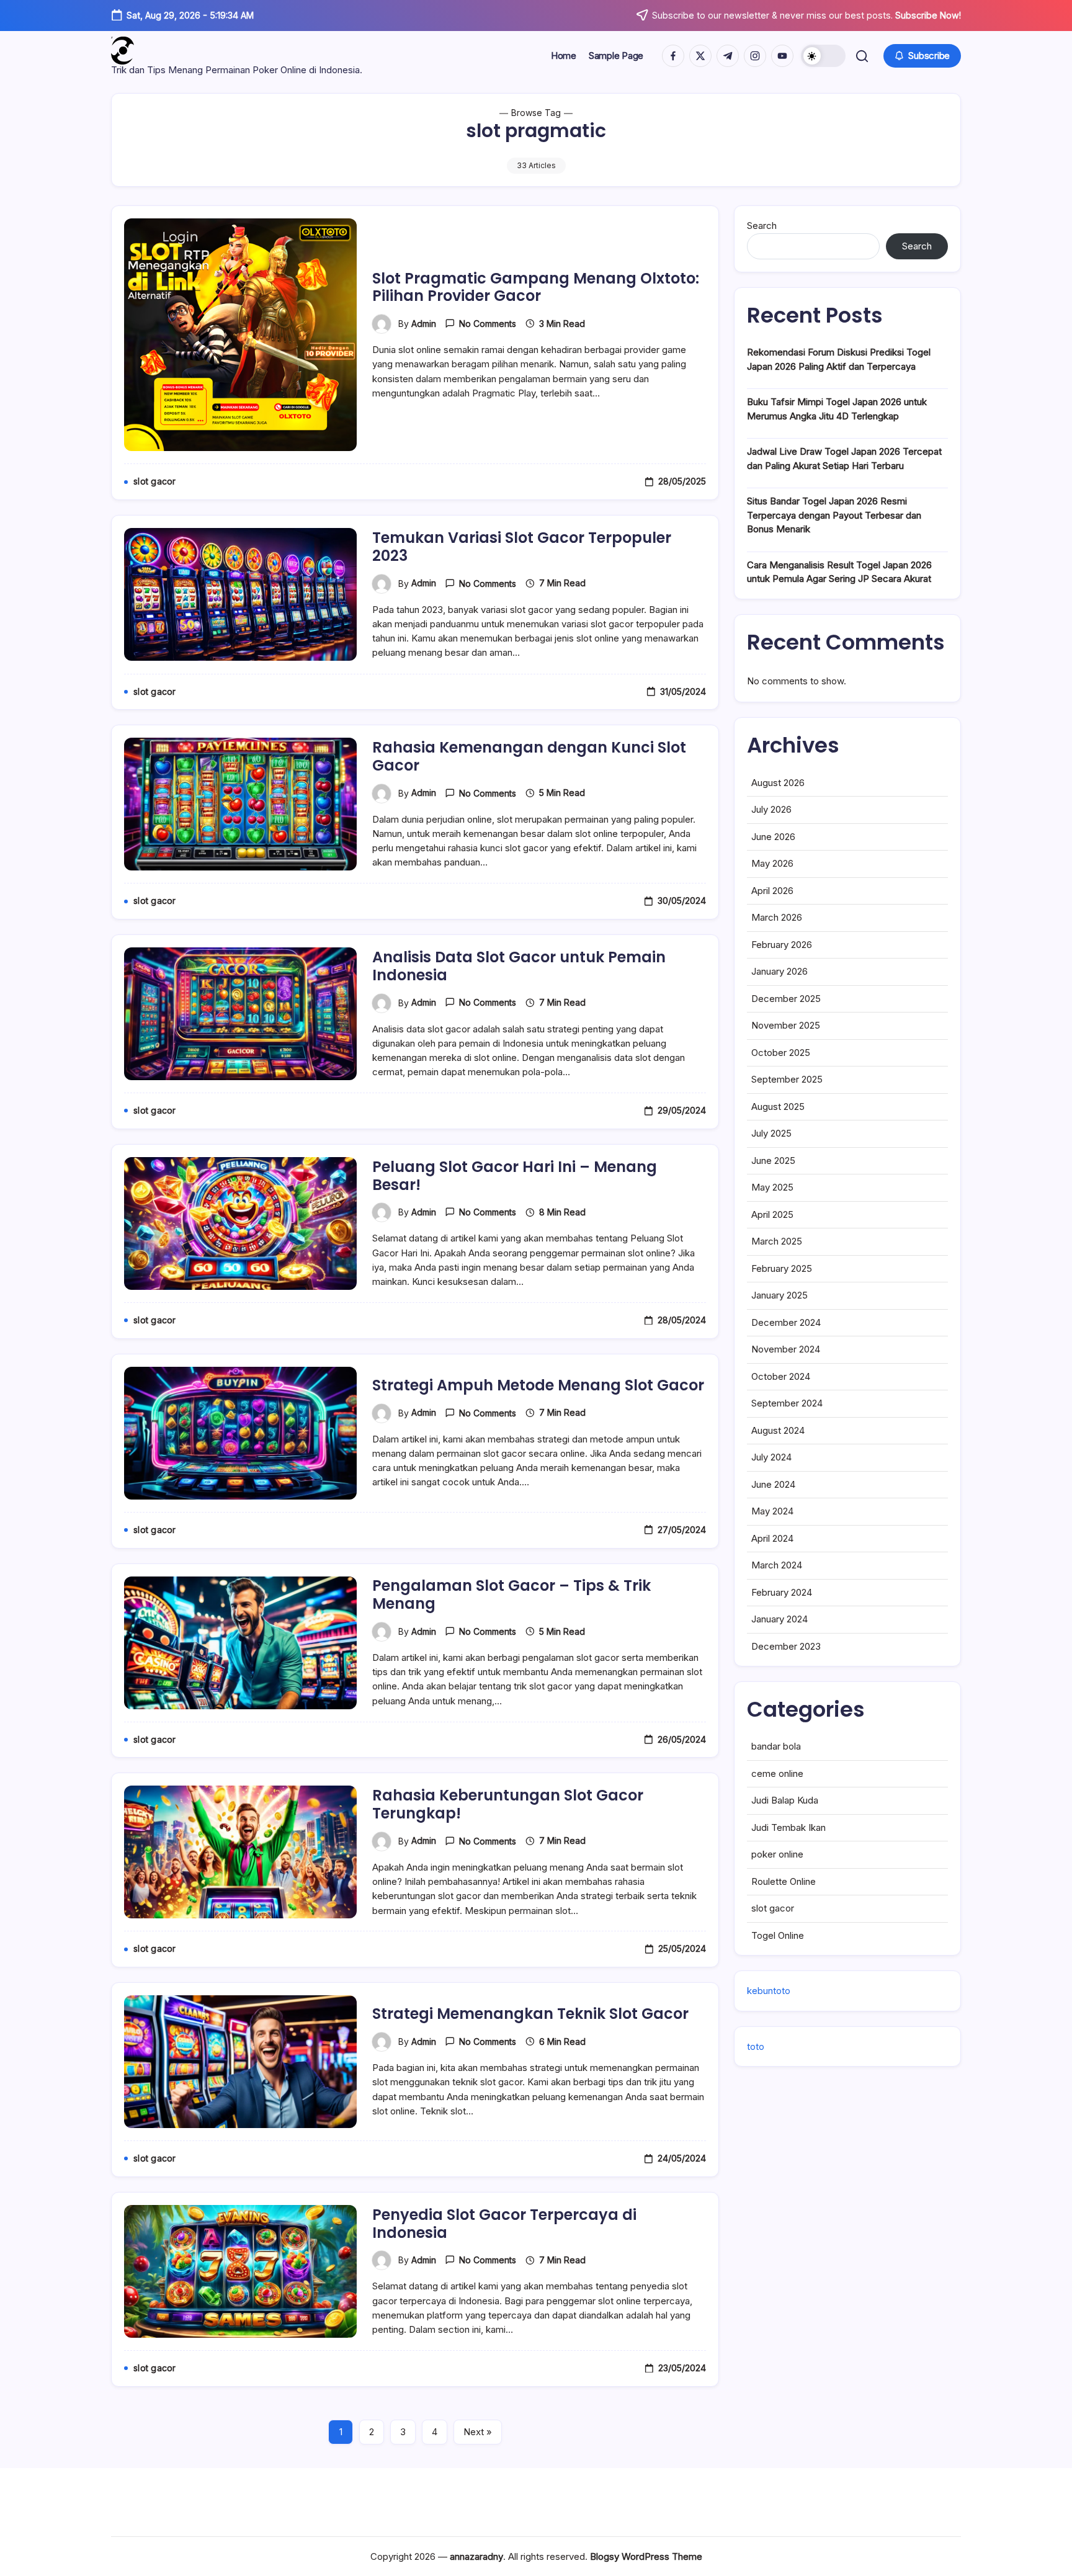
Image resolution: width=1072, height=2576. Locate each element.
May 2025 (772, 1187)
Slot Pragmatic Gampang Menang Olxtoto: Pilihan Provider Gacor (536, 287)
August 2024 (778, 1430)
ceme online (777, 1773)
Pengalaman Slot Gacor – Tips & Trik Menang (511, 1594)
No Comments (488, 324)
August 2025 (778, 1107)
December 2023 (786, 1646)
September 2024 (787, 1403)
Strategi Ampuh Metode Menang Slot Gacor (538, 1385)
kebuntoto (769, 1991)
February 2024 (782, 1592)
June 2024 (773, 1484)
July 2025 (771, 1133)
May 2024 (772, 1511)
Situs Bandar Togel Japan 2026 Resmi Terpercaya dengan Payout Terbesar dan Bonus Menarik (834, 515)
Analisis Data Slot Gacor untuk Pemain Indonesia (519, 966)
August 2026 (778, 783)
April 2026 (772, 891)
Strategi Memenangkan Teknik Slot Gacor (530, 2014)
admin (424, 324)
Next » (478, 2432)
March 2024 (777, 1565)
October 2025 (781, 1053)
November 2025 (786, 1025)
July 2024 (771, 1457)
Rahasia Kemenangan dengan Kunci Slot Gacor (529, 756)
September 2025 (787, 1079)
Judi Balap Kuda (785, 1800)
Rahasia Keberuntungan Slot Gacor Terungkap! (508, 1804)
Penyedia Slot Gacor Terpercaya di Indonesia (504, 2224)
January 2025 (779, 1295)
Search (762, 226)
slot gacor (773, 1908)
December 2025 (786, 999)
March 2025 (777, 1241)
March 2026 (777, 917)
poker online (777, 1854)
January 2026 (779, 971)
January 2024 (779, 1619)
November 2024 (786, 1349)
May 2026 (772, 863)
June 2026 (773, 837)
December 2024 (786, 1322)
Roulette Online (784, 1881)
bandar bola (776, 1746)
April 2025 (772, 1214)
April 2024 (772, 1538)
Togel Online (778, 1935)
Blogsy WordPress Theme (646, 2556)
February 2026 (782, 945)
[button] (823, 56)
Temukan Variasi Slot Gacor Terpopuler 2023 (522, 547)
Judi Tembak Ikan (788, 1827)
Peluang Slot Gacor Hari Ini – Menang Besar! (515, 1176)
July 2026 (771, 809)
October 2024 (781, 1376)
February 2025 (782, 1268)
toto (756, 2046)
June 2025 (773, 1161)
